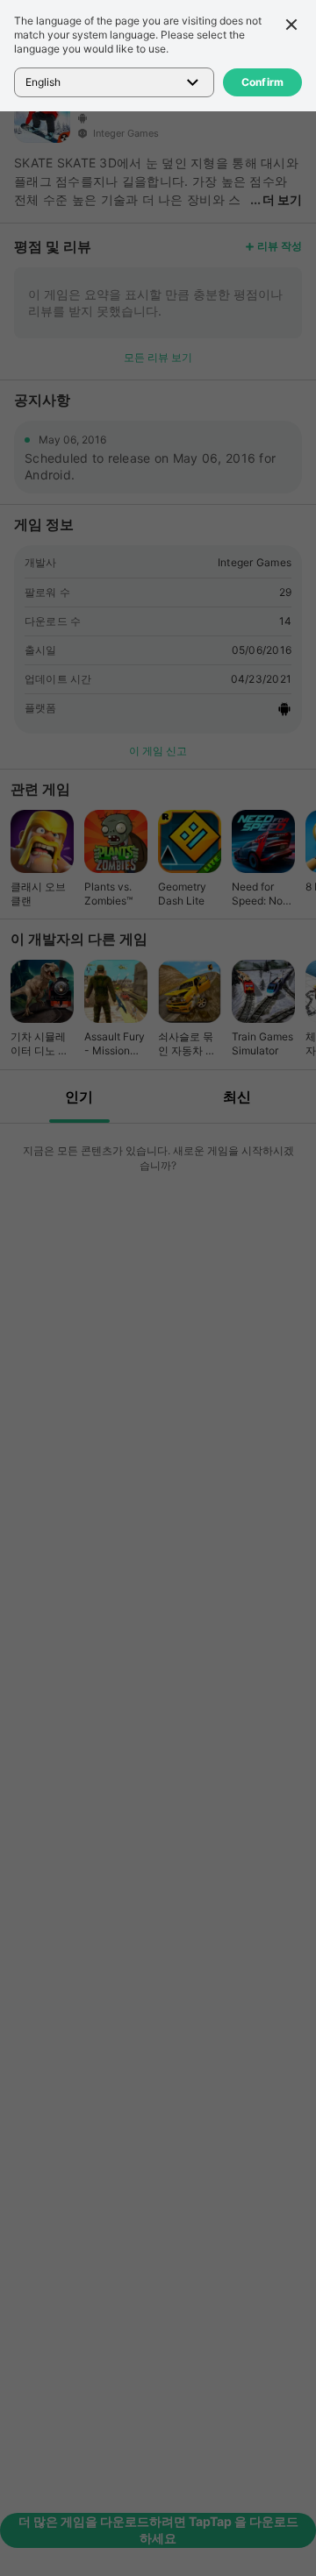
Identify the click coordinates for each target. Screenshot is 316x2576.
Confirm (263, 82)
